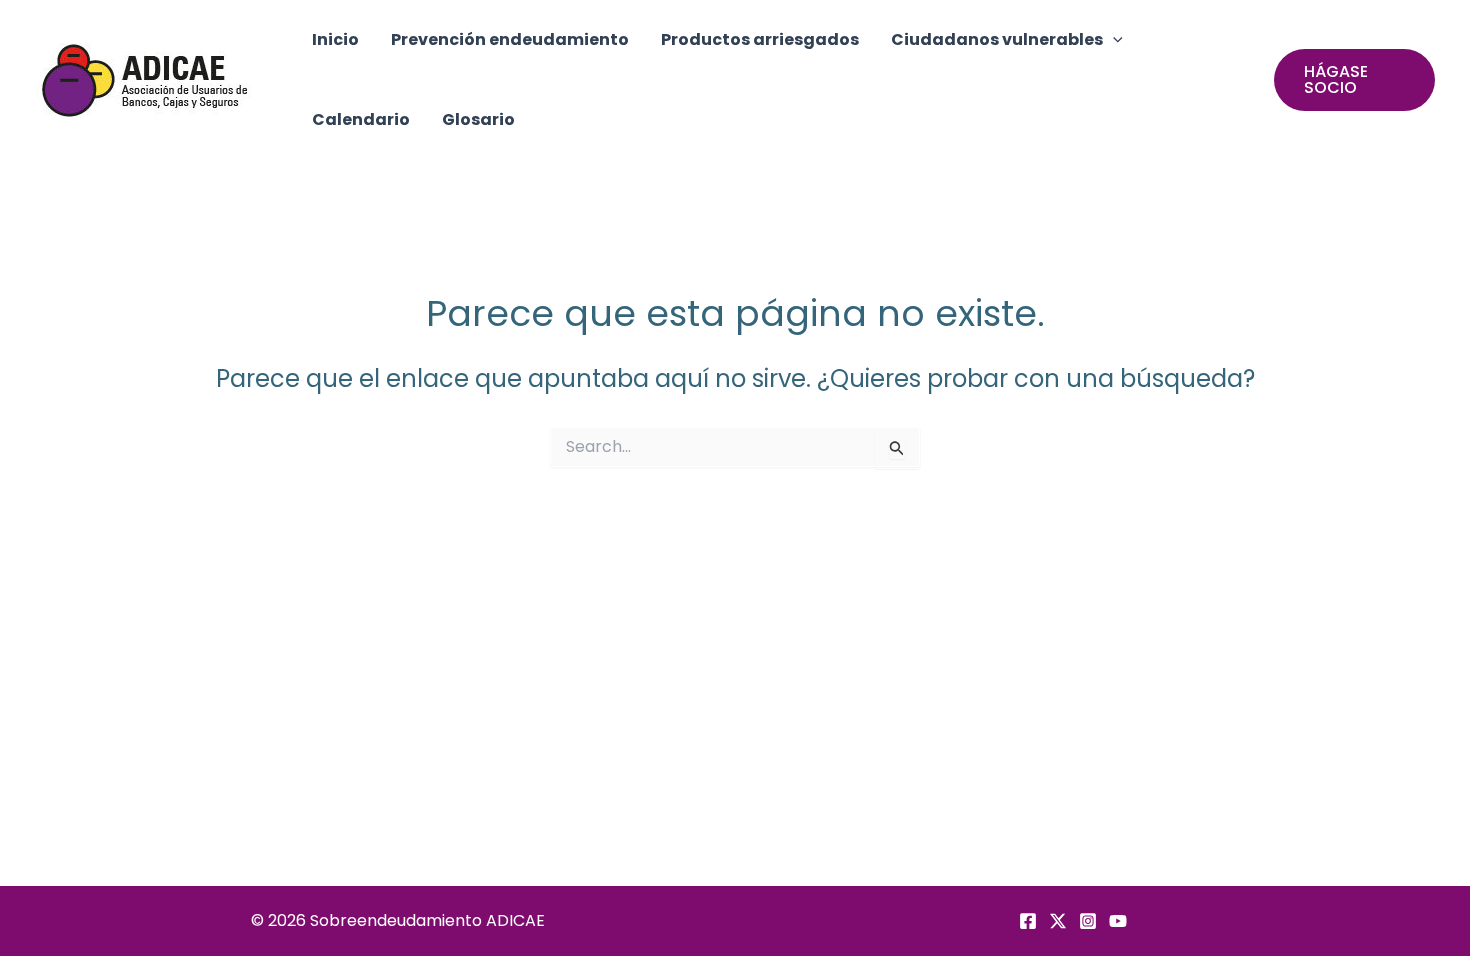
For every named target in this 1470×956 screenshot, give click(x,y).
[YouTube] (1118, 921)
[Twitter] (1058, 921)
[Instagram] (1088, 921)
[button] (1113, 40)
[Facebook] (1028, 921)
